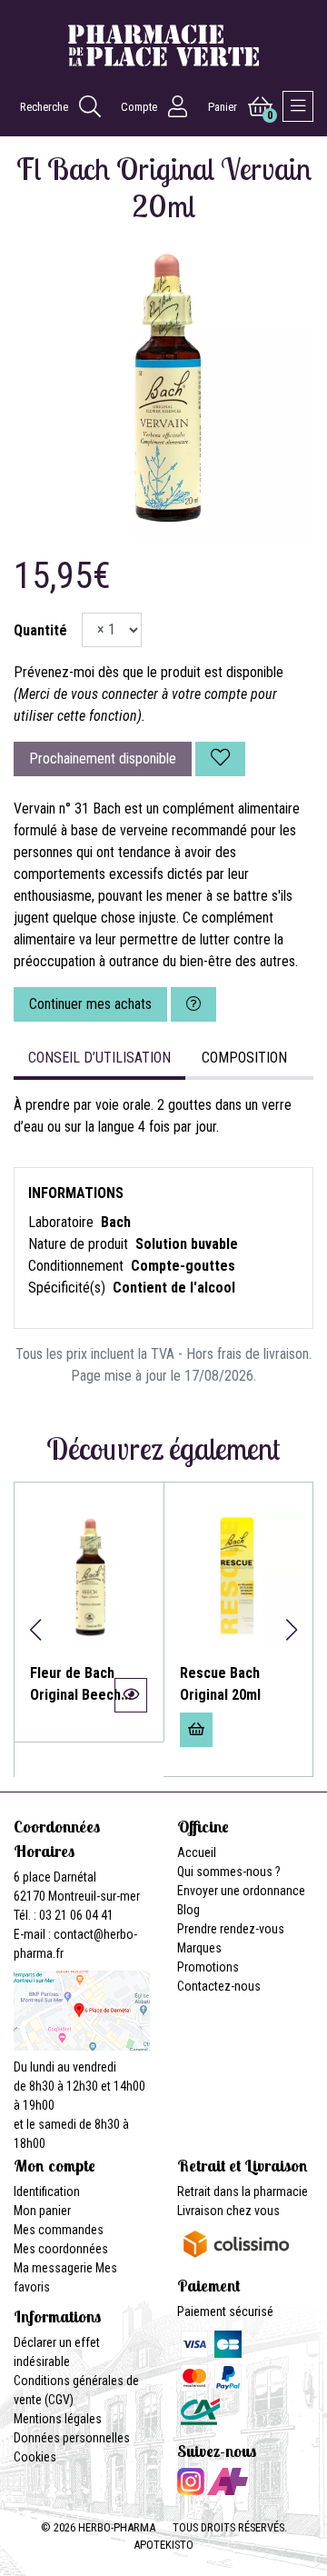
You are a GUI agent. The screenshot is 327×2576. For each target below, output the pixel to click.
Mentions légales (58, 2419)
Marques (199, 1948)
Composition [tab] (244, 1058)
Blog (188, 1910)
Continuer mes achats (90, 1004)
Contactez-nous (219, 1986)
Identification (47, 2192)
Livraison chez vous (228, 2211)
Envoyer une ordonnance (241, 1891)
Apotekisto (163, 2545)
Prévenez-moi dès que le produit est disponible (149, 672)
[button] (35, 1630)
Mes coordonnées (61, 2249)
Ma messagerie (53, 2268)
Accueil (197, 1852)
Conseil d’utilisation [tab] (99, 1058)
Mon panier (42, 2211)
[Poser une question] (193, 1004)
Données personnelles (72, 2438)
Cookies (35, 2457)
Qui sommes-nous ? (229, 1872)
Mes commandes (59, 2230)
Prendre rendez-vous (231, 1929)
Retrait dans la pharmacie (243, 2192)
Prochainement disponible (103, 759)
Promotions (208, 1967)
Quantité (40, 630)
